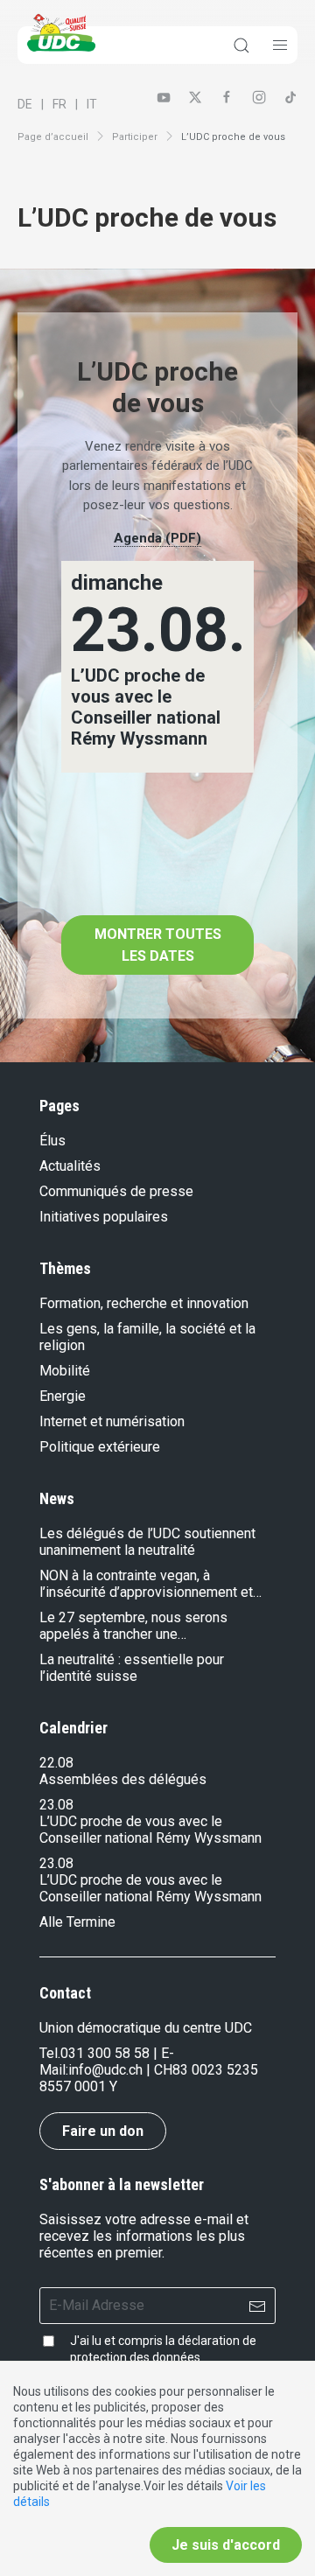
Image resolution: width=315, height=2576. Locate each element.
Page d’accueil (53, 137)
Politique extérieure (100, 1447)
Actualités (70, 1166)
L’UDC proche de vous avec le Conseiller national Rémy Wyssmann (150, 1830)
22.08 (56, 1763)
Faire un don (103, 2131)
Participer (135, 137)
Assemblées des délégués (123, 1779)
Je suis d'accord (226, 2545)
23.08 (56, 1805)
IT (92, 104)
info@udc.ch (105, 2070)
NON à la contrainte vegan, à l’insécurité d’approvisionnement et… (150, 1584)
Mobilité (65, 1371)
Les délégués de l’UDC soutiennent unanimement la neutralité (147, 1542)
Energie (63, 1396)
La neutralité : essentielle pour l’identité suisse (132, 1668)
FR (59, 104)
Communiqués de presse (116, 1191)
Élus (52, 1141)
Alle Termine (77, 1922)
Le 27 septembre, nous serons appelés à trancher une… (133, 1626)
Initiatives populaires (104, 1217)
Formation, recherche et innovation (144, 1303)
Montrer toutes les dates (158, 945)
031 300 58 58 (105, 2053)
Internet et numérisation (112, 1421)
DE (25, 104)
